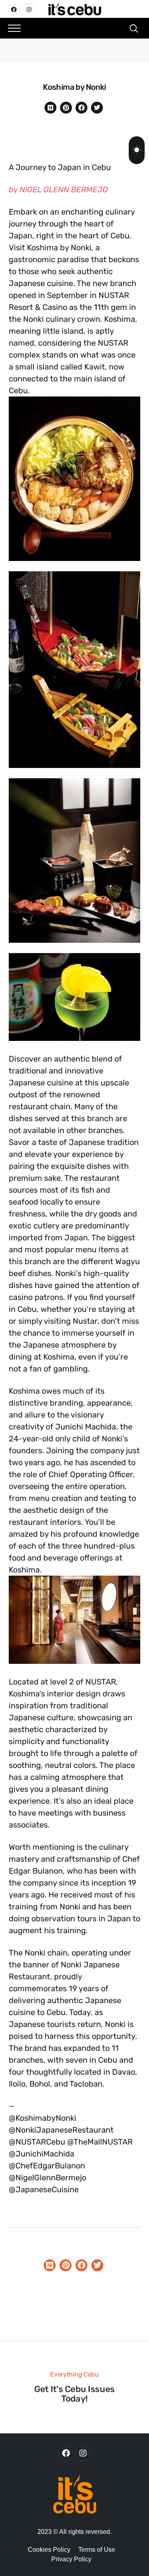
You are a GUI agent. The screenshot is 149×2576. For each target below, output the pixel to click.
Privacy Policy (71, 2559)
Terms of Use (97, 2550)
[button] (14, 28)
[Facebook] (14, 9)
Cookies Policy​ (49, 2550)
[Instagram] (29, 9)
